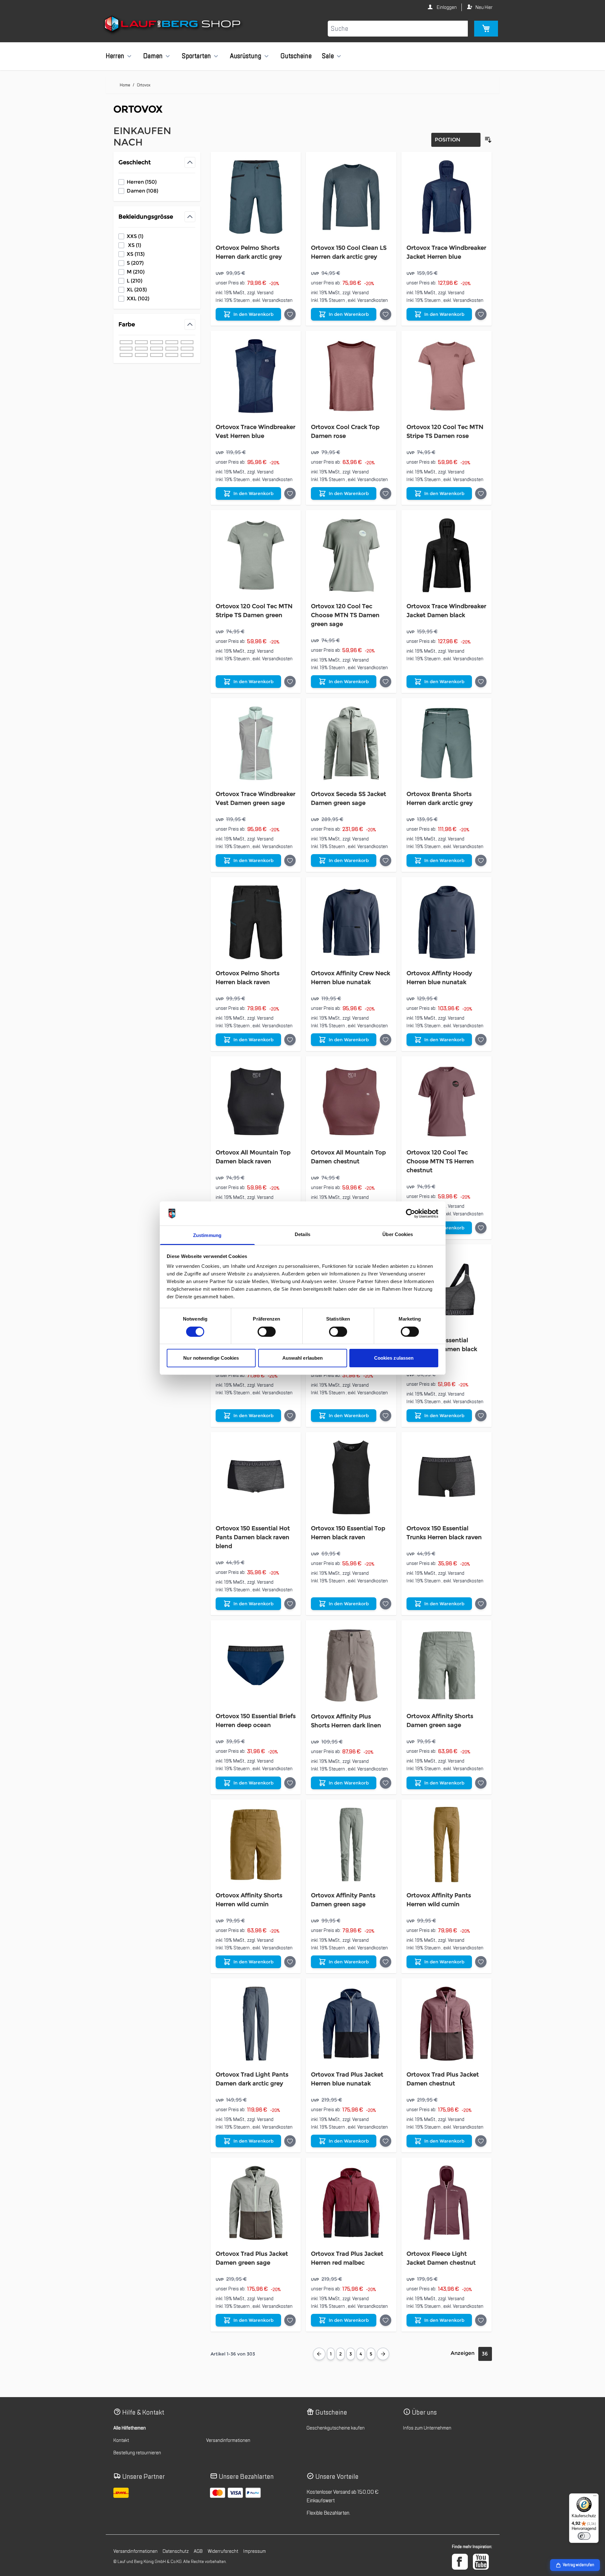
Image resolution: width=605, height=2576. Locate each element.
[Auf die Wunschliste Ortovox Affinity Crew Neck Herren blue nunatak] (386, 1040)
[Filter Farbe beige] (187, 349)
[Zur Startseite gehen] (173, 25)
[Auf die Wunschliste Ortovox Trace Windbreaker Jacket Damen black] (481, 682)
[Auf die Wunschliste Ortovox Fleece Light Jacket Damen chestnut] (481, 2320)
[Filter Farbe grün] (172, 342)
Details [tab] (302, 1234)
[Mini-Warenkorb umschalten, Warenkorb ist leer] (486, 29)
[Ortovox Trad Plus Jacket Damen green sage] (256, 2203)
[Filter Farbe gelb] (141, 355)
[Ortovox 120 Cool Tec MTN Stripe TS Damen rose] (447, 376)
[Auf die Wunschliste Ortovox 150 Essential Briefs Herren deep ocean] (290, 1783)
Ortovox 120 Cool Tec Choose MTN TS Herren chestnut (440, 1161)
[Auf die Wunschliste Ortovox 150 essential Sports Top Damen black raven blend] (481, 1416)
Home (125, 85)
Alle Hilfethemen (130, 2428)
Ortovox (144, 85)
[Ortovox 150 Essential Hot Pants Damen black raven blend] (256, 1477)
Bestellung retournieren (137, 2453)
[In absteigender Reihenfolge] (488, 140)
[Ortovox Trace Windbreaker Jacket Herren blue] (447, 197)
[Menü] (595, 2497)
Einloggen (446, 7)
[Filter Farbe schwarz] (126, 342)
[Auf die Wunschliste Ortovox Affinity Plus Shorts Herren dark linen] (386, 1783)
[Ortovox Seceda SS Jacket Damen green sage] (351, 743)
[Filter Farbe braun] (141, 349)
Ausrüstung (246, 56)
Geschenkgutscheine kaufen (336, 2428)
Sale (328, 56)
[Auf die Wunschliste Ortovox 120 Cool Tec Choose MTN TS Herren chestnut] (481, 1228)
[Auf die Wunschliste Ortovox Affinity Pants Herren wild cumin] (481, 1962)
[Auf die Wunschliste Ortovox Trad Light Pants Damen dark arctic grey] (290, 2141)
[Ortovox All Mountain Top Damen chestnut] (351, 1101)
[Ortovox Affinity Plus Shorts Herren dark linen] (351, 1665)
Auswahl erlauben (303, 1358)
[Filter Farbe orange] (172, 349)
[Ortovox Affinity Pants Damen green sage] (351, 1845)
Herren (115, 56)
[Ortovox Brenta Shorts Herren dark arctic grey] (447, 743)
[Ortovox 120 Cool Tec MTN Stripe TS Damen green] (256, 555)
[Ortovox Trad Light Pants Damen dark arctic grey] (256, 2024)
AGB (198, 2551)
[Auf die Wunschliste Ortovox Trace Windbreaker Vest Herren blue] (290, 493)
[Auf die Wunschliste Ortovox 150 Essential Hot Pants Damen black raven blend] (290, 1604)
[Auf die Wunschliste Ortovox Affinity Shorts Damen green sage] (481, 1783)
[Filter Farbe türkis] (126, 355)
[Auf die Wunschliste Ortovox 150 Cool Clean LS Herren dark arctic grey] (386, 314)
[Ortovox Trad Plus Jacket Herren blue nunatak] (351, 2024)
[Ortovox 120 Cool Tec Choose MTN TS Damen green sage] (351, 555)
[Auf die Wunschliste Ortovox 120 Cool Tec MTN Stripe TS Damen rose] (481, 493)
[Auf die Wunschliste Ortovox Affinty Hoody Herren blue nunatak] (481, 1040)
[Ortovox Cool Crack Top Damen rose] (351, 376)
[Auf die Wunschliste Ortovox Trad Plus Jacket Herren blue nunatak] (386, 2141)
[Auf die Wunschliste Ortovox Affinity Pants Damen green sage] (386, 1962)
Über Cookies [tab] (398, 1234)
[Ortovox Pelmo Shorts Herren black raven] (256, 922)
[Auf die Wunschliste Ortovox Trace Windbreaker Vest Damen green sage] (290, 860)
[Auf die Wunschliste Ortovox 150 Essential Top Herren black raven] (386, 1604)
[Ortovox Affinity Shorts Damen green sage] (447, 1665)
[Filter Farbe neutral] (157, 355)
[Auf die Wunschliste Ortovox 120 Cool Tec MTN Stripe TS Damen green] (290, 682)
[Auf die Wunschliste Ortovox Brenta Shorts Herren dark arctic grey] (481, 860)
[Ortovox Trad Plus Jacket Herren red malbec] (351, 2203)
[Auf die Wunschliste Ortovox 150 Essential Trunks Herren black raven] (481, 1604)
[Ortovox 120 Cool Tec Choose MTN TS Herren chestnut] (447, 1101)
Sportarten (196, 56)
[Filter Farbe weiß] (187, 355)
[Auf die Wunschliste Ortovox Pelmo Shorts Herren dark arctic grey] (290, 314)
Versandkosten (277, 300)
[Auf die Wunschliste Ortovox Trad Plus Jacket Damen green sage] (290, 2320)
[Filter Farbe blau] (141, 342)
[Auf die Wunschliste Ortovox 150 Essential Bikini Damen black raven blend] (386, 1416)
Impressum (255, 2551)
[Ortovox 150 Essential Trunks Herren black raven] (447, 1477)
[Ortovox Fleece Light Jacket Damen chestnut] (447, 2203)
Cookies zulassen (394, 1358)
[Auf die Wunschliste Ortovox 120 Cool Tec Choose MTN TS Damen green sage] (386, 682)
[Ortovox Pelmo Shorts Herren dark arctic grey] (256, 197)
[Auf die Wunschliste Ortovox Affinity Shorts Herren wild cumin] (290, 1962)
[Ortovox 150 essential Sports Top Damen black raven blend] (447, 1290)
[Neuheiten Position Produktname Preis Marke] (456, 140)
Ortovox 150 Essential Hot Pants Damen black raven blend (253, 1537)
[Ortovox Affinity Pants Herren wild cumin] (447, 1845)
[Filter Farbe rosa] (157, 349)
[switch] (267, 1332)
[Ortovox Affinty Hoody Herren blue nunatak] (447, 922)
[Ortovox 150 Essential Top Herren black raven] (351, 1477)
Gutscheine (296, 56)
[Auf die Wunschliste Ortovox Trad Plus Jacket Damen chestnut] (481, 2141)
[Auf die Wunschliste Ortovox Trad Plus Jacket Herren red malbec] (386, 2320)
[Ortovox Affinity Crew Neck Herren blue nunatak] (351, 922)
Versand (265, 293)
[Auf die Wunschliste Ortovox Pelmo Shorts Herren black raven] (290, 1040)
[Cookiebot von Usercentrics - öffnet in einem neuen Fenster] (410, 1213)
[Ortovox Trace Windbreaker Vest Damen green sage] (256, 743)
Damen (153, 56)
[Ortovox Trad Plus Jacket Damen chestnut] (447, 2024)
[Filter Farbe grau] (157, 342)
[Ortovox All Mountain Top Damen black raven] (256, 1101)
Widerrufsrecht (223, 2551)
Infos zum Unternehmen (427, 2428)
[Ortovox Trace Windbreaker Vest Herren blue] (256, 376)
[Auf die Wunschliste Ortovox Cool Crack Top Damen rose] (386, 493)
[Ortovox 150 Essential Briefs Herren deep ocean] (256, 1665)
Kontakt (121, 2440)
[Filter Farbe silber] (172, 355)
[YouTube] (481, 2562)
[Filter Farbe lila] (126, 349)
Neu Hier (484, 7)
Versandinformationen (228, 2440)
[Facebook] (460, 2562)
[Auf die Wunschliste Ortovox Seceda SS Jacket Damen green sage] (386, 860)
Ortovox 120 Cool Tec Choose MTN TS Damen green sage (345, 615)
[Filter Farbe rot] (187, 342)
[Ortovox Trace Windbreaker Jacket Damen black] (447, 555)
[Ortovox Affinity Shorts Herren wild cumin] (256, 1845)
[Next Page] (383, 2354)
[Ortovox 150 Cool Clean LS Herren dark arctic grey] (351, 197)
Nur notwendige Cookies (211, 1358)
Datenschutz (176, 2551)
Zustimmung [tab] (207, 1235)
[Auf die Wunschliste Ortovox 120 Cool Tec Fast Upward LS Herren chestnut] (290, 1416)
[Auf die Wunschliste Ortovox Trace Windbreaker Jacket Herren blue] (481, 314)
